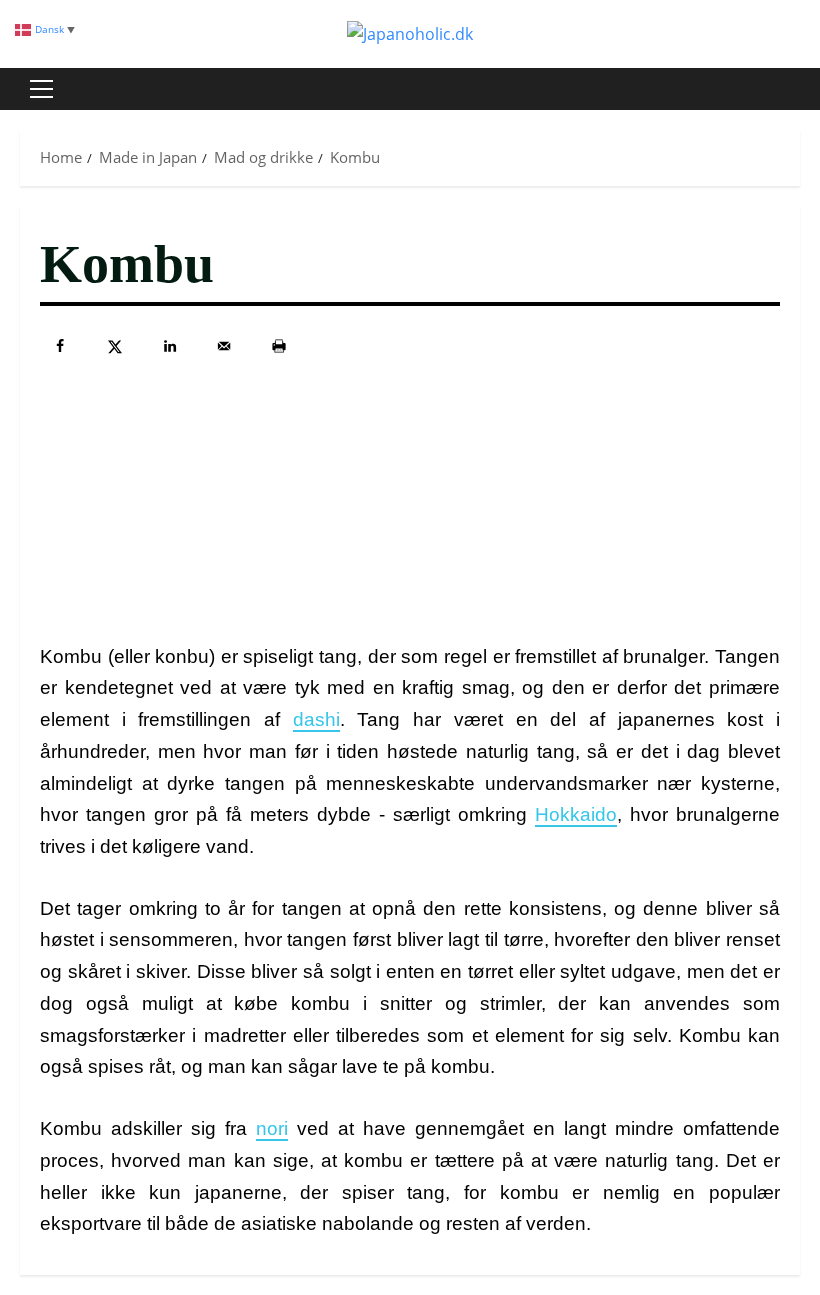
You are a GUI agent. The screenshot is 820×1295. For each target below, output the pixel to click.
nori (272, 1128)
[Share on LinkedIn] (170, 346)
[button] (41, 89)
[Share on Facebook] (60, 346)
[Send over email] (224, 346)
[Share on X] (115, 346)
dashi (316, 719)
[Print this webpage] (279, 346)
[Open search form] (794, 89)
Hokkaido (576, 814)
